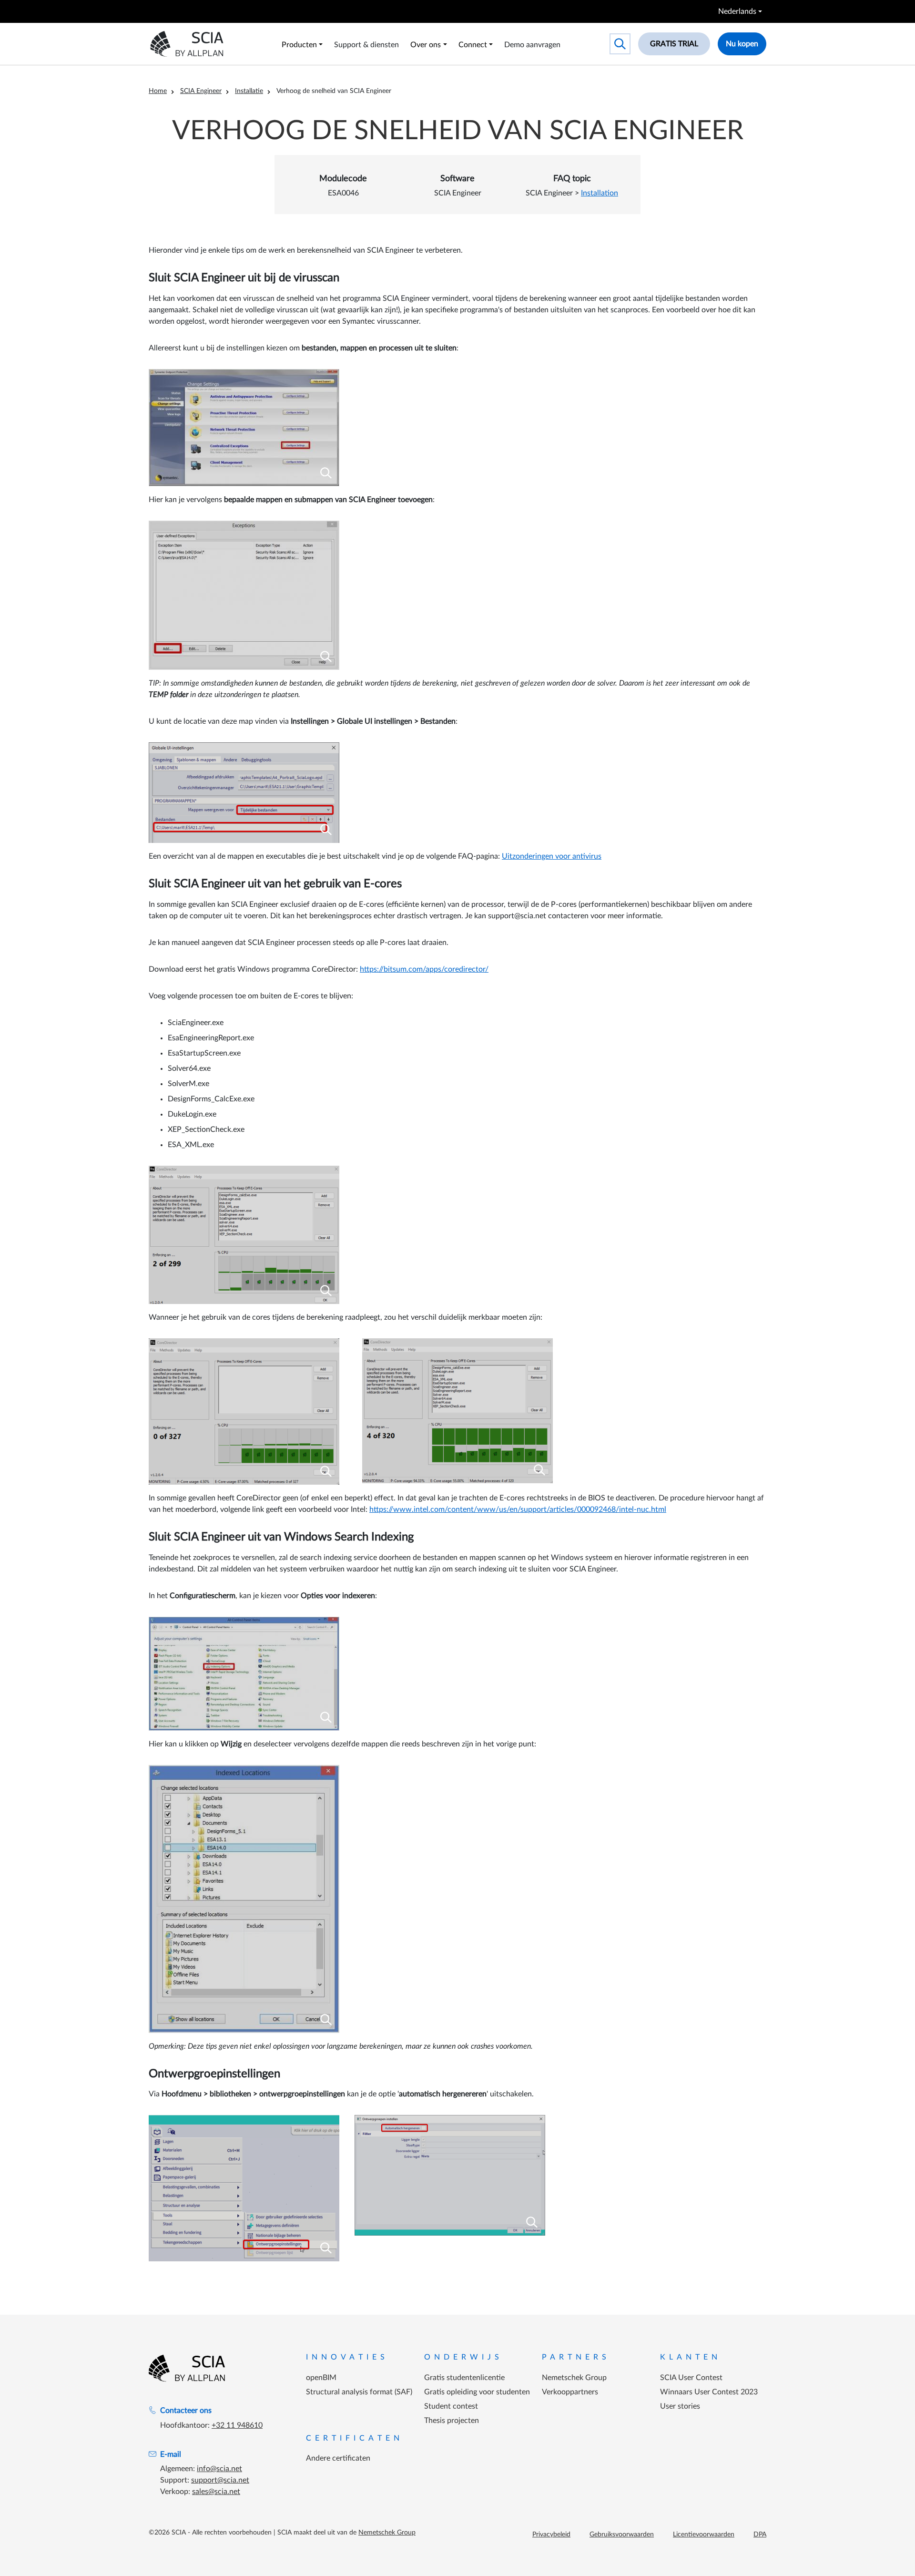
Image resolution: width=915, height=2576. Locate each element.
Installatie (249, 91)
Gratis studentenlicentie (464, 2378)
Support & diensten (366, 45)
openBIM (321, 2378)
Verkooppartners (570, 2392)
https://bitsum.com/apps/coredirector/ (424, 969)
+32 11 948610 (237, 2425)
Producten (299, 45)
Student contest (451, 2406)
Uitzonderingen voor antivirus (552, 856)
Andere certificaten (338, 2458)
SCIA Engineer (201, 91)
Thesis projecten (452, 2421)
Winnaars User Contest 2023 (709, 2392)
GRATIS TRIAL (674, 44)
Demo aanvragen (532, 45)
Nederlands (737, 11)
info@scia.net (219, 2469)
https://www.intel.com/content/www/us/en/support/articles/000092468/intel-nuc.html (518, 1509)
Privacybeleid (551, 2535)
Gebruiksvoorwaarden (622, 2535)
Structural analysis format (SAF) (359, 2392)
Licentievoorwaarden (704, 2535)
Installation (600, 193)
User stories (680, 2406)
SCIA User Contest (691, 2378)
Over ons (426, 45)
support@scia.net (220, 2480)
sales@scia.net (216, 2492)
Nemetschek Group (574, 2378)
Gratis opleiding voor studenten (477, 2392)
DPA (760, 2535)
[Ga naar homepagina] (187, 2368)
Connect (473, 45)
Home (158, 91)
